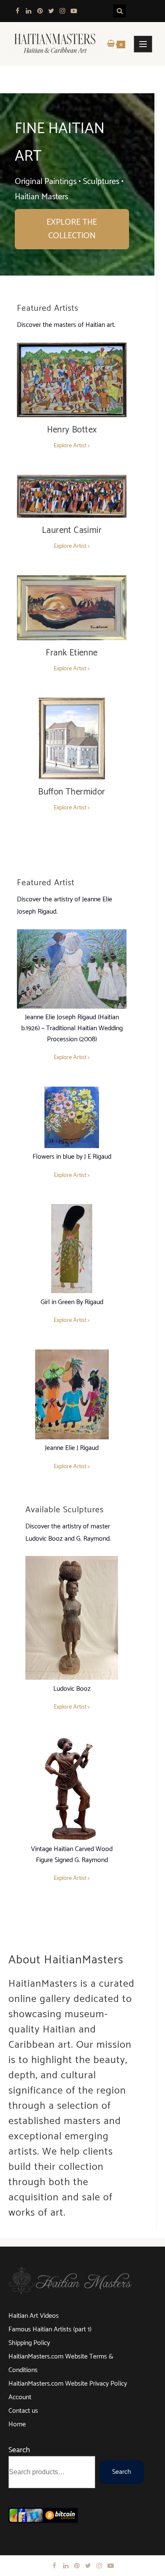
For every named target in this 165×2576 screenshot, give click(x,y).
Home (17, 2424)
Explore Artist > (72, 446)
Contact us (23, 2411)
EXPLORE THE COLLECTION (72, 229)
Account (20, 2397)
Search (19, 2450)
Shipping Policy (29, 2343)
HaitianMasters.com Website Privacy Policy (68, 2384)
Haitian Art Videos (34, 2316)
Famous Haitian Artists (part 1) (50, 2329)
